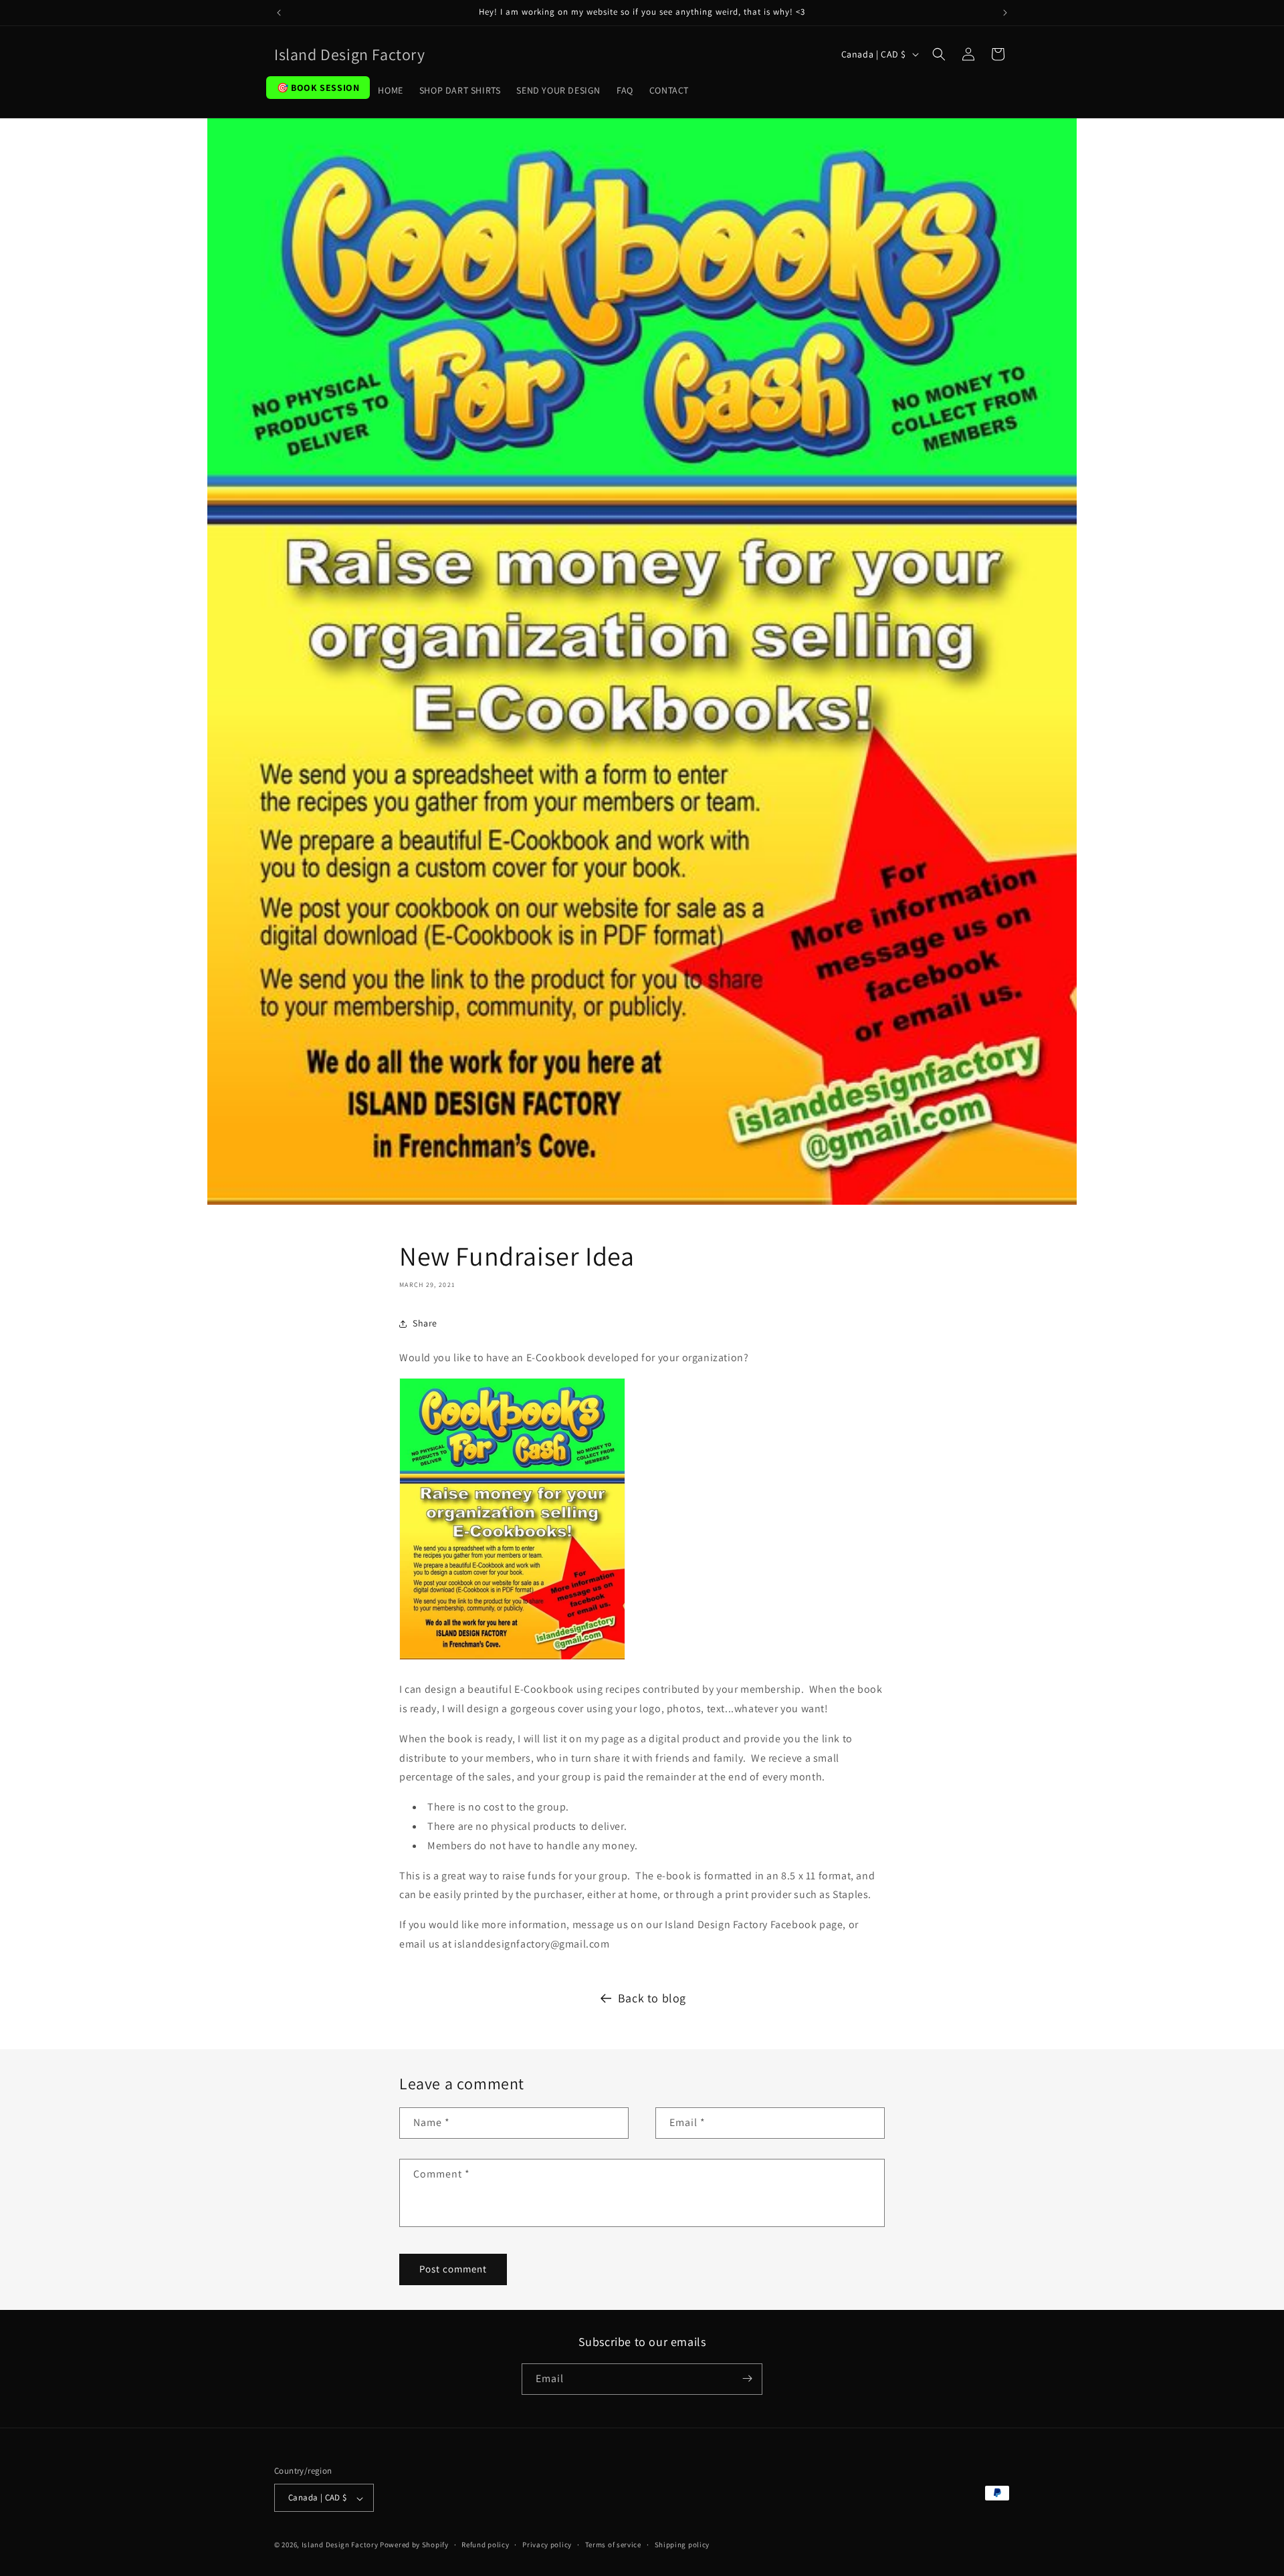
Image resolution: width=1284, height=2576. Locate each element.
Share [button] (425, 1323)
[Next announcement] (1005, 13)
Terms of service (613, 2545)
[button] (939, 54)
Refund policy (485, 2545)
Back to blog (652, 1998)
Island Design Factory (340, 2545)
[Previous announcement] (279, 13)
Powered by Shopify (414, 2545)
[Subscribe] (747, 2378)
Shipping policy (682, 2545)
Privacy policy (547, 2545)
